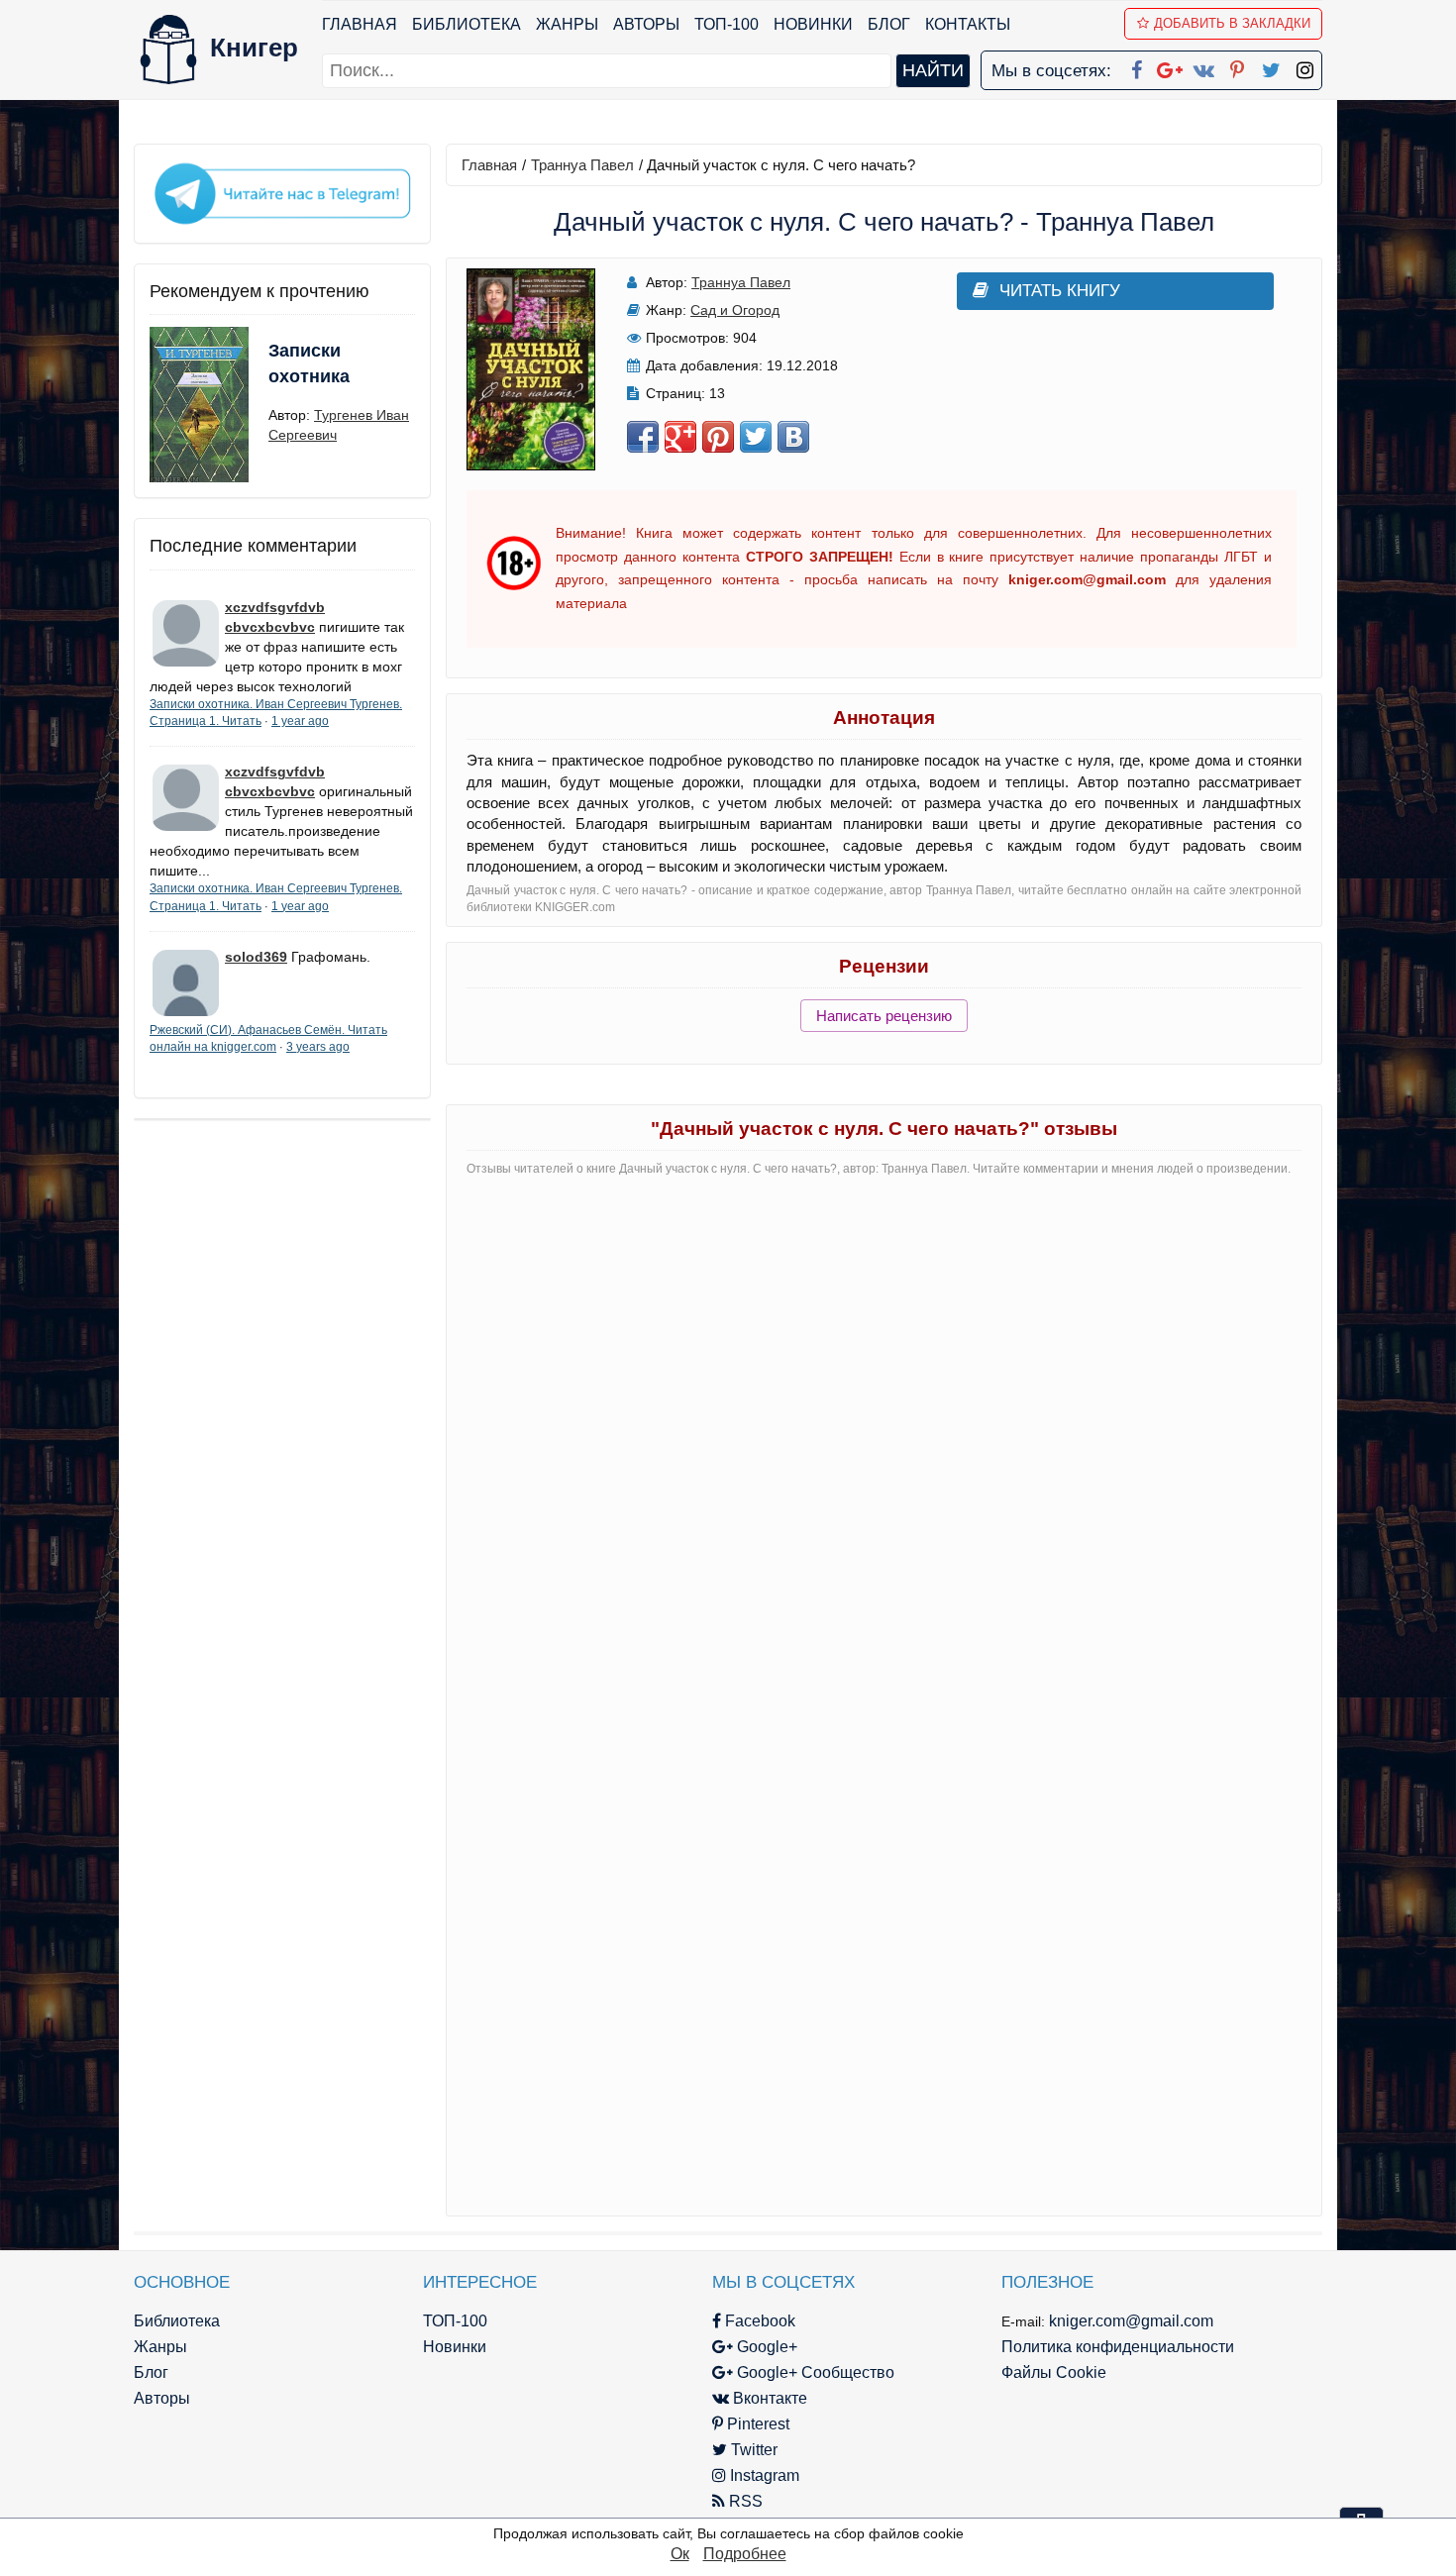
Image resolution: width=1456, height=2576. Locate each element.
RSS (744, 2501)
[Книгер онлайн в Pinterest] (1237, 66)
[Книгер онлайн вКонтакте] (1203, 66)
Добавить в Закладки (1232, 23)
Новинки (813, 24)
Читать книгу (1060, 291)
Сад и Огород (735, 310)
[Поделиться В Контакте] (793, 437)
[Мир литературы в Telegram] (282, 192)
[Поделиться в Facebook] (643, 437)
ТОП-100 (727, 24)
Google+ (765, 2347)
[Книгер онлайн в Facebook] (1136, 66)
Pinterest (756, 2424)
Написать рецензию (884, 1016)
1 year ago (300, 721)
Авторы (646, 24)
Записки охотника (309, 363)
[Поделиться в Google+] (680, 437)
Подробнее (745, 2554)
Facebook (758, 2321)
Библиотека (467, 24)
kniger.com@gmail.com (1131, 2321)
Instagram (763, 2475)
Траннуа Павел (582, 165)
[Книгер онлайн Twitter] (1271, 66)
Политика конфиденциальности (1118, 2347)
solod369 (256, 957)
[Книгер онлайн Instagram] (1304, 66)
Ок (680, 2554)
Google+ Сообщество (814, 2372)
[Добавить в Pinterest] (718, 437)
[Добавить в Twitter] (756, 437)
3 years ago (318, 1047)
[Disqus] (884, 1440)
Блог (889, 24)
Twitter (752, 2450)
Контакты (968, 24)
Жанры (567, 24)
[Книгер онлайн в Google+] (1170, 66)
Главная (360, 24)
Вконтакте (768, 2398)
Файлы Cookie (1054, 2372)
